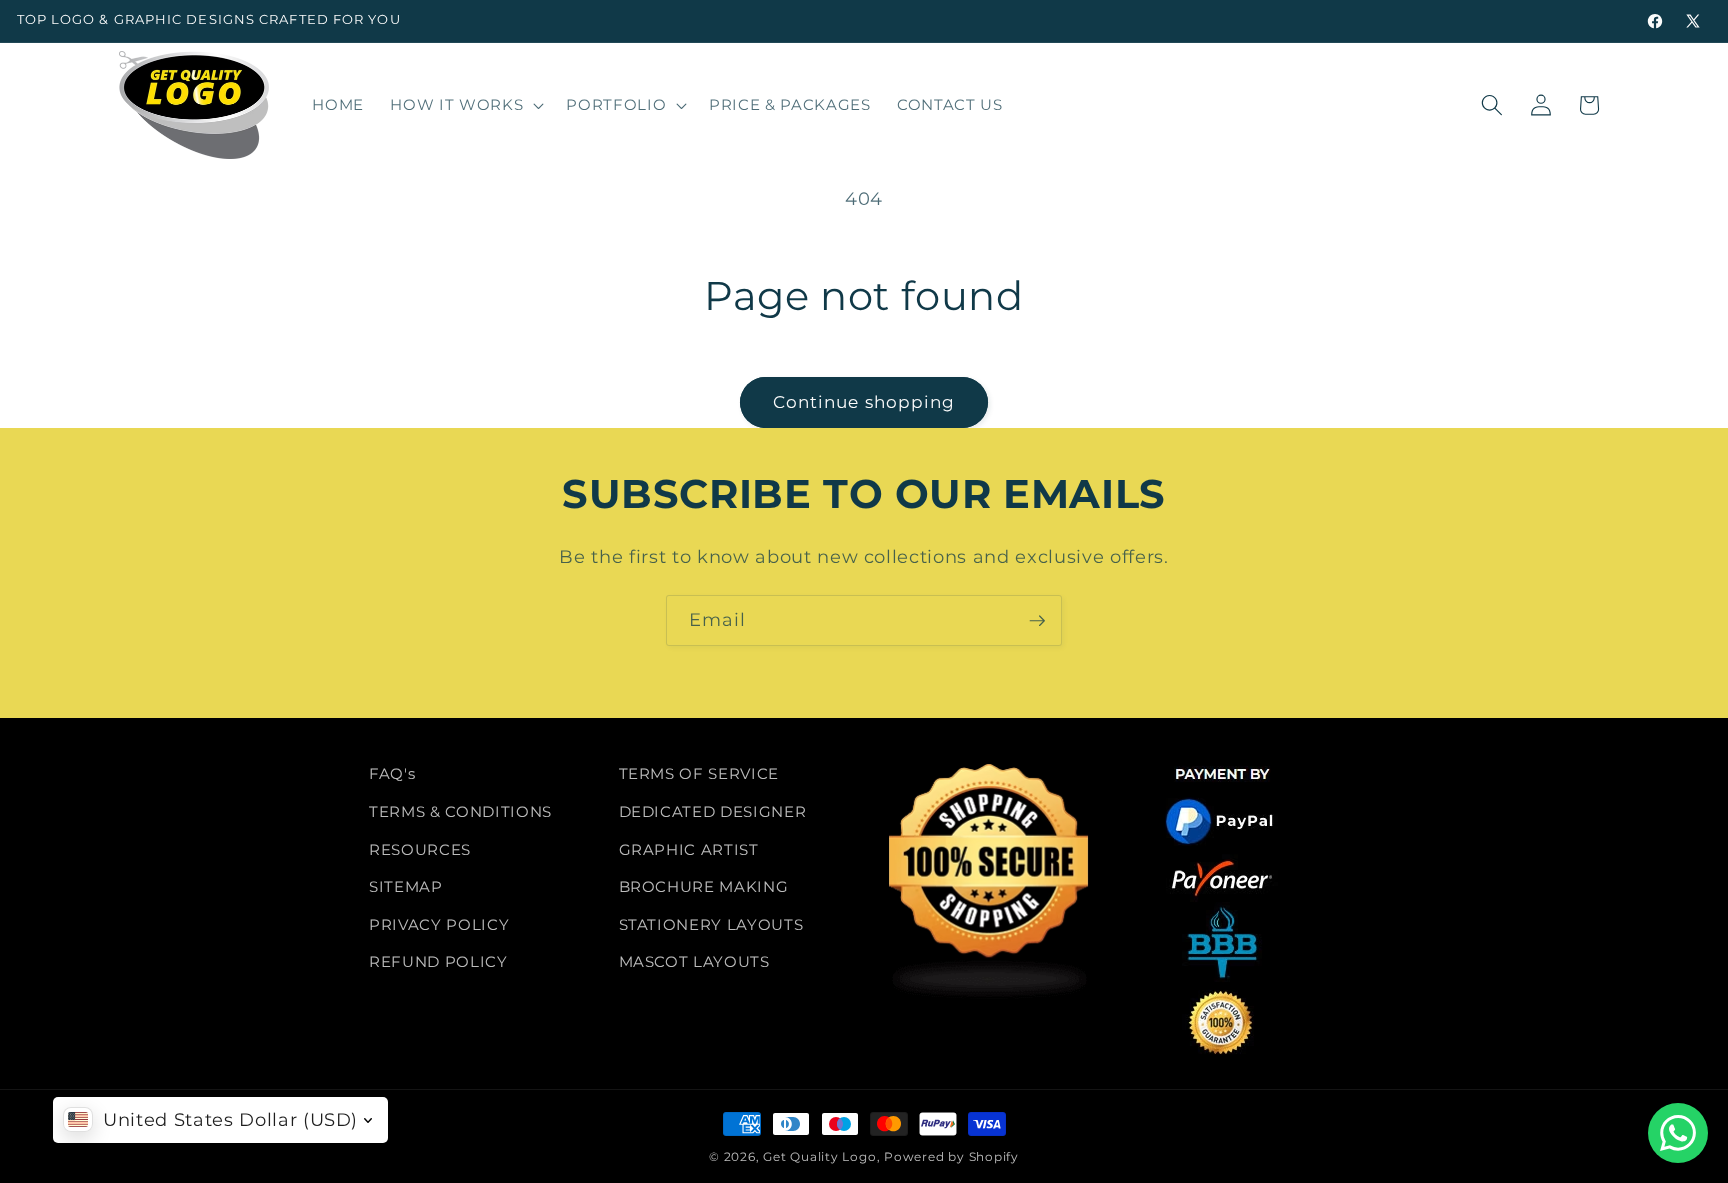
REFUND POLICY (438, 961)
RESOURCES (420, 848)
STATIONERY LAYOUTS (711, 924)
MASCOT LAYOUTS (694, 961)
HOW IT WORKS (456, 104)
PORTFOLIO (616, 104)
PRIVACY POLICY (439, 924)
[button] (465, 105)
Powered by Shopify (951, 1156)
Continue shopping (864, 402)
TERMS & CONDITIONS (460, 811)
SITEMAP (406, 886)
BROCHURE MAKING (704, 886)
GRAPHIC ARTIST (689, 848)
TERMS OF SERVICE (699, 773)
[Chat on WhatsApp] (1678, 1133)
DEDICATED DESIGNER (713, 811)
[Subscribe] (1037, 621)
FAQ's (392, 773)
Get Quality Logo (819, 1156)
